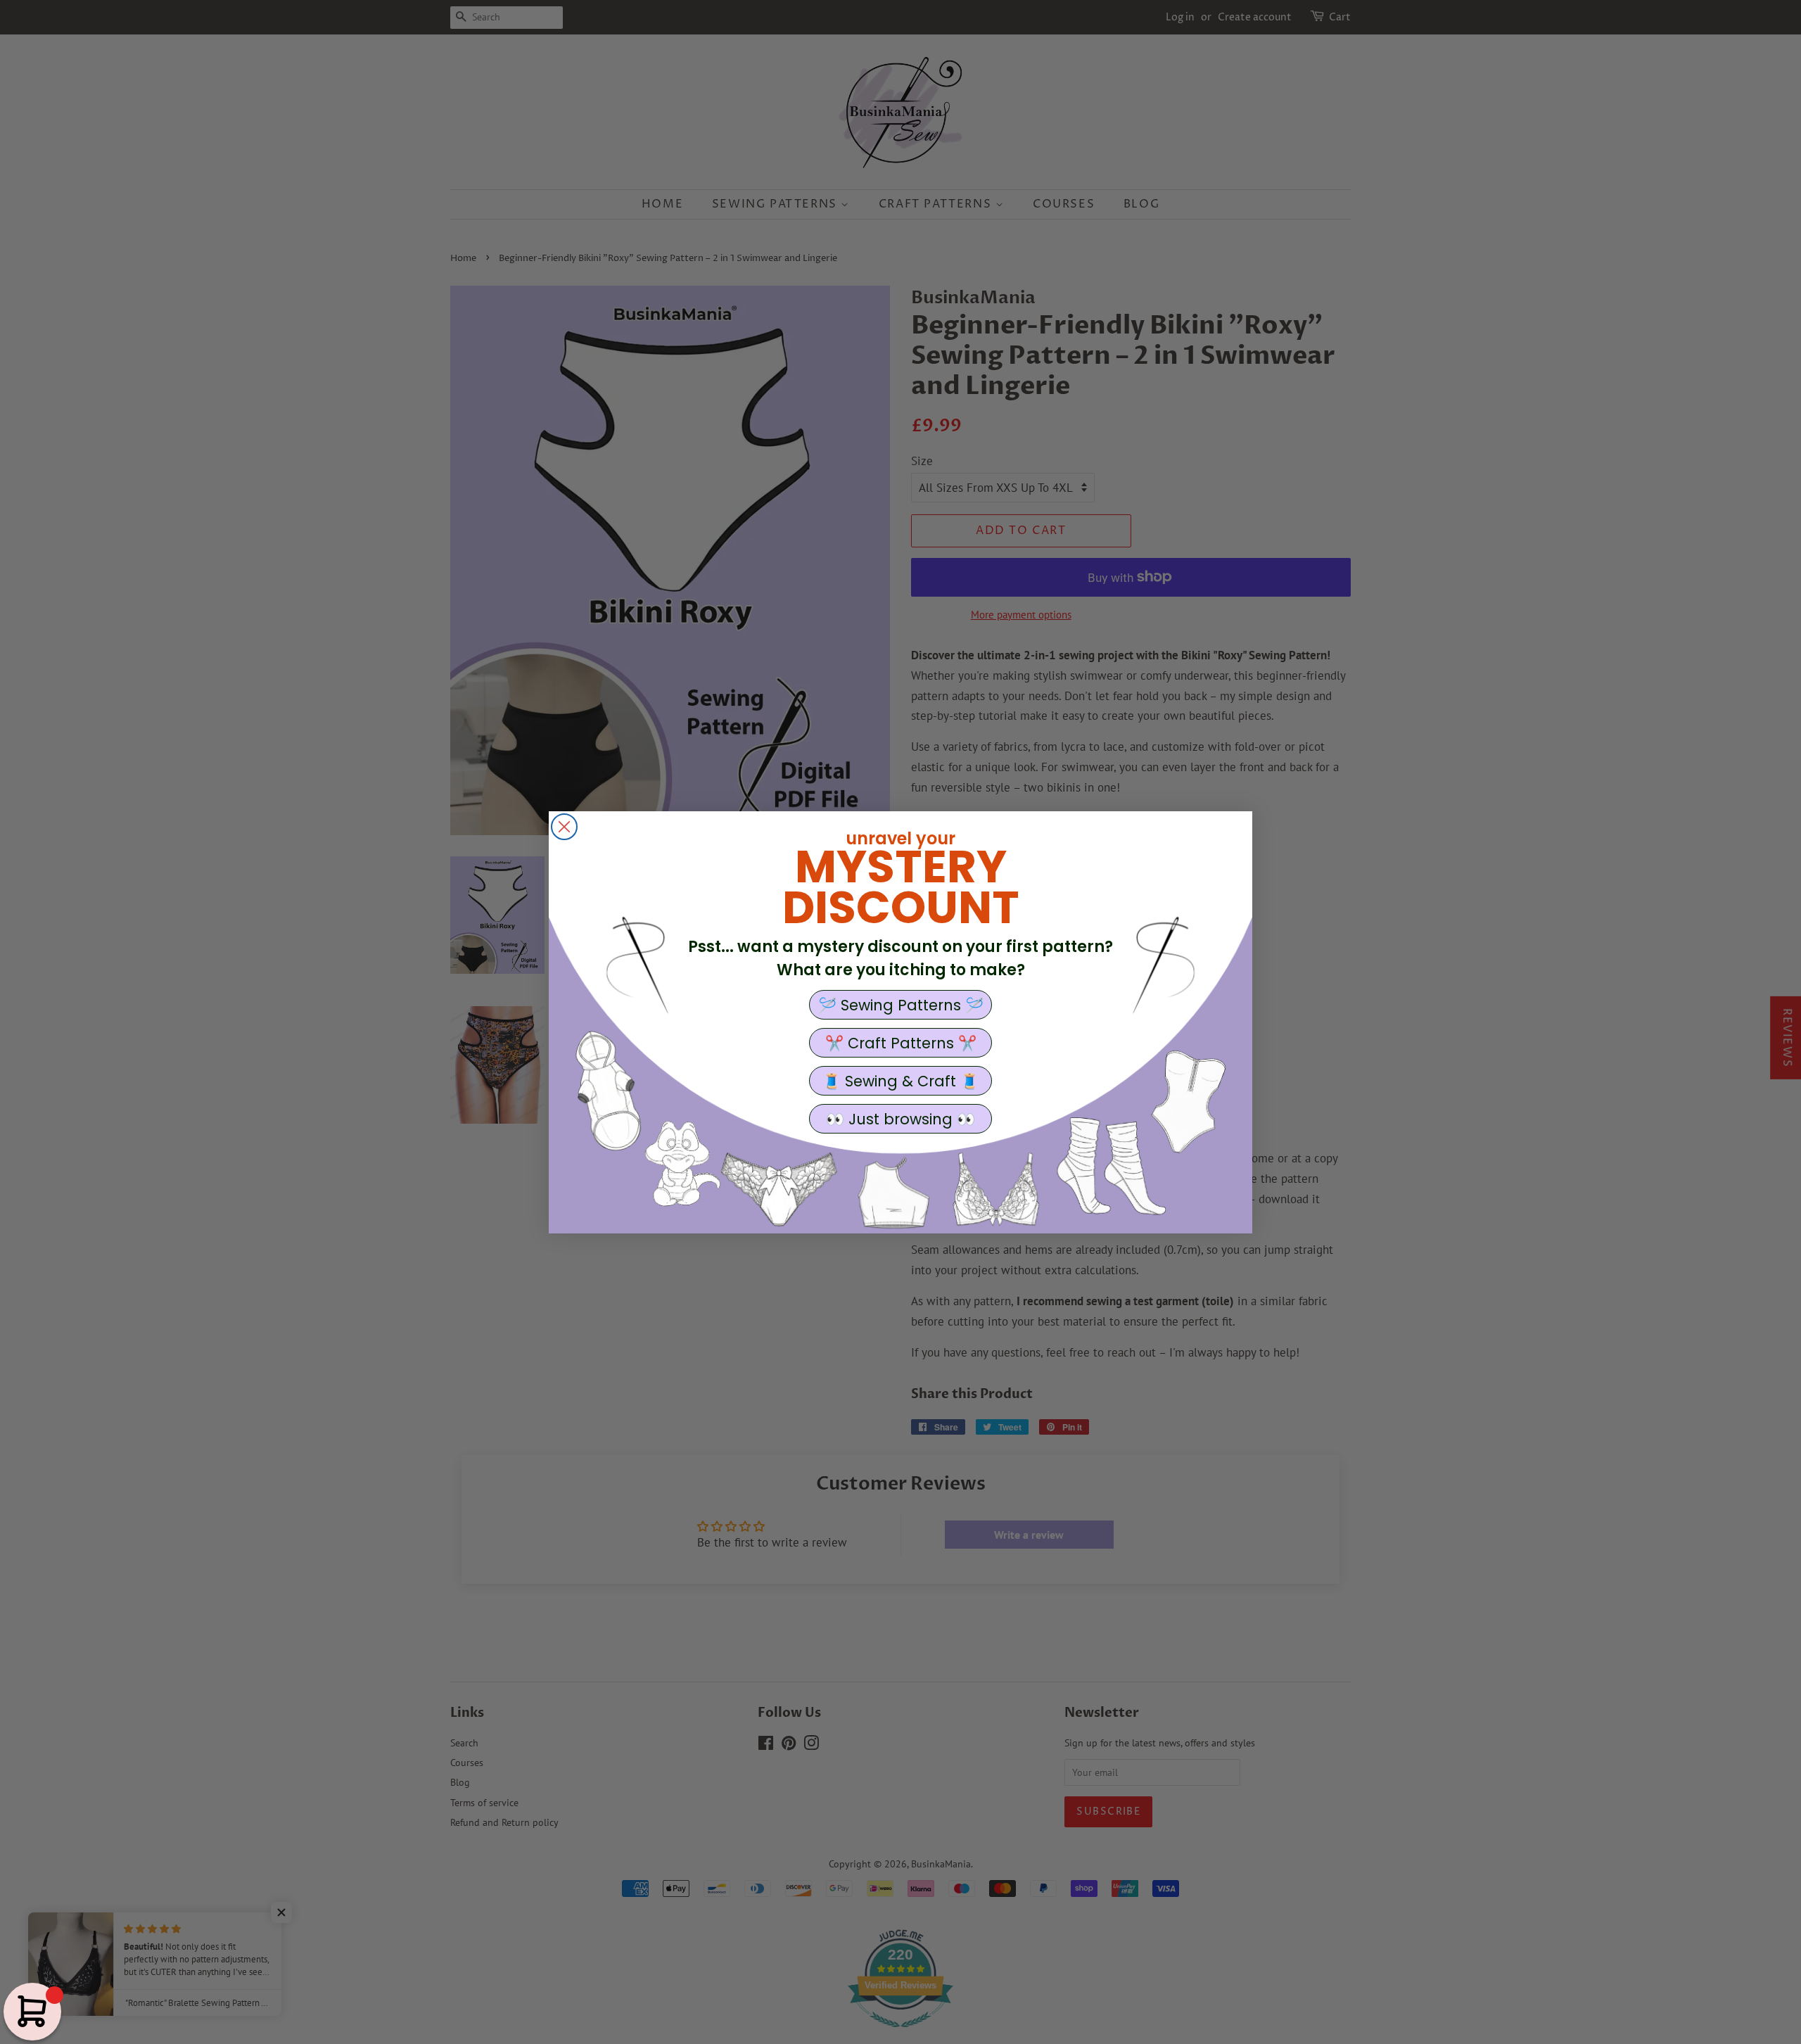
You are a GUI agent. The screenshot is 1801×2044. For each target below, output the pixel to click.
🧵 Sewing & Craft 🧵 (900, 1081)
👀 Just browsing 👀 (900, 1119)
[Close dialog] (564, 827)
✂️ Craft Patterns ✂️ (901, 1043)
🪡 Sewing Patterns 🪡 (901, 1005)
